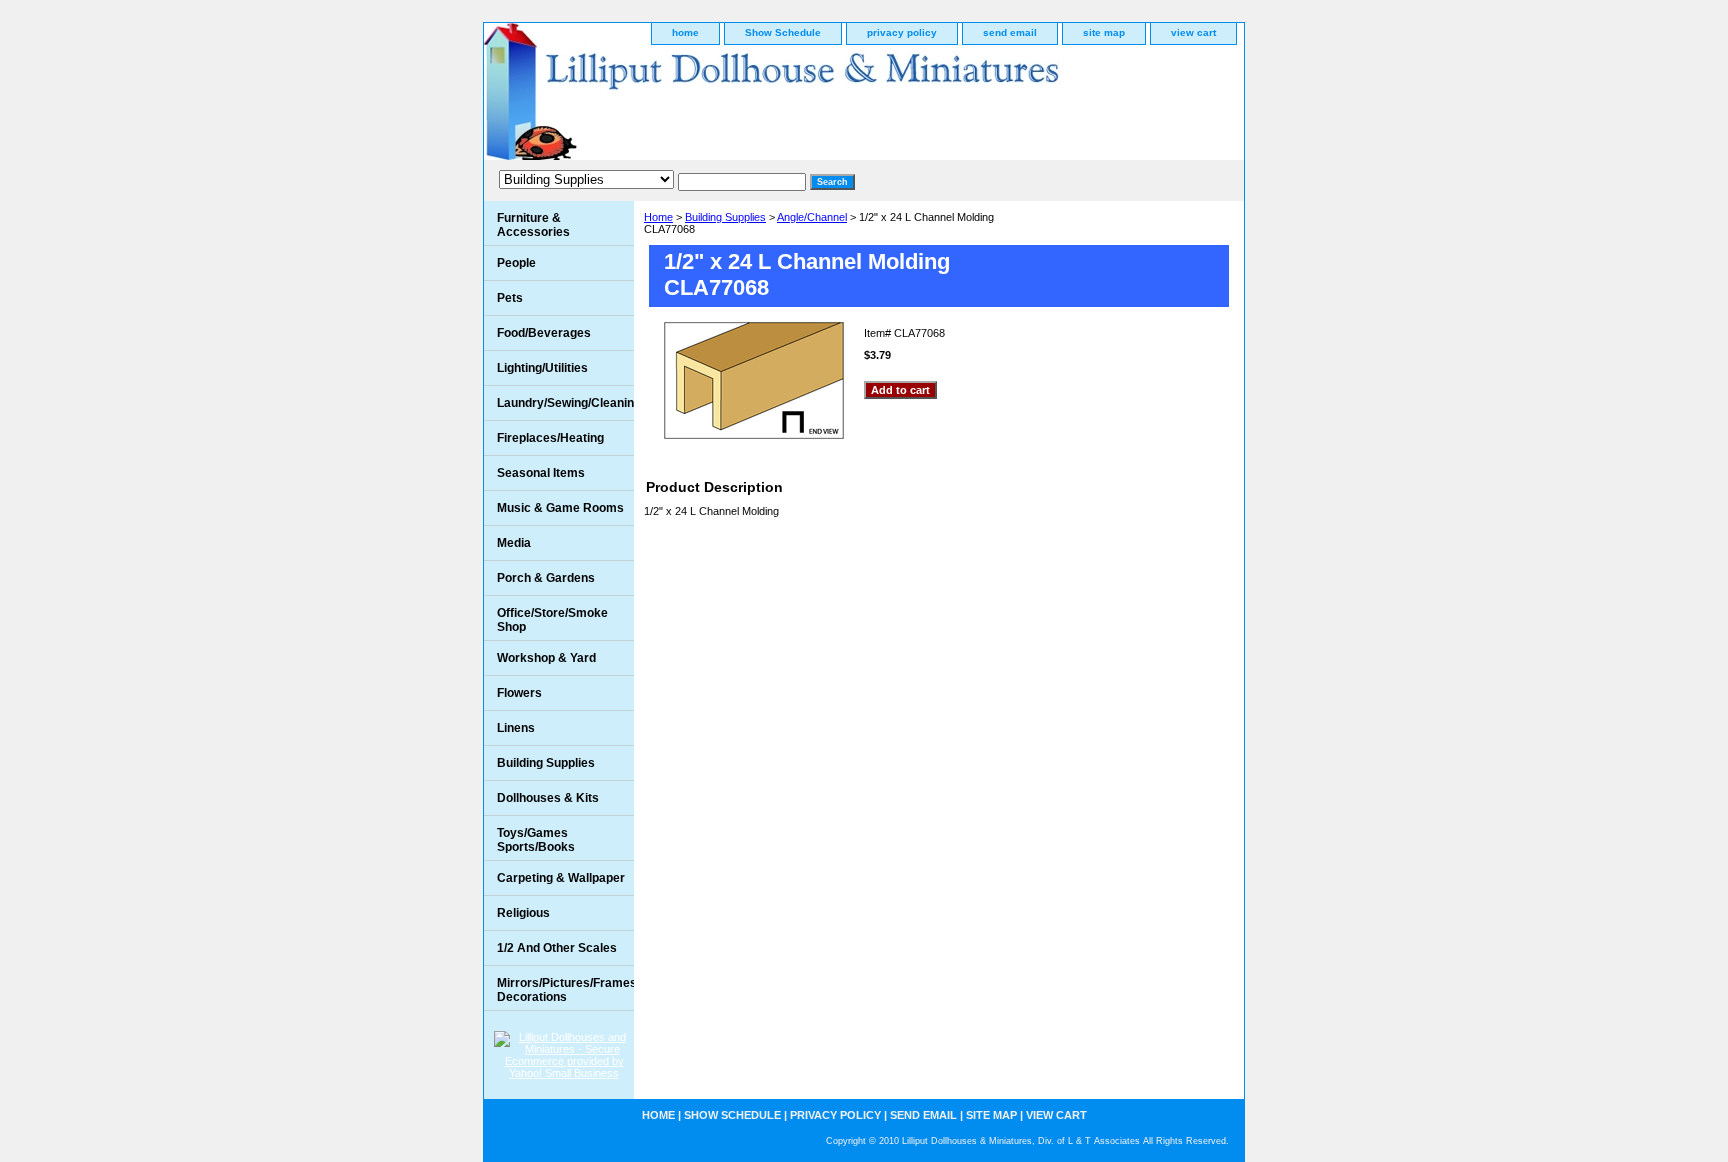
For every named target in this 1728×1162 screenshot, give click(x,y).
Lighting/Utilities (542, 368)
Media (514, 543)
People (516, 263)
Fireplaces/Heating (550, 438)
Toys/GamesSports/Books (536, 840)
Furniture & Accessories (533, 225)
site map (1104, 32)
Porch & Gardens (546, 578)
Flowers (519, 693)
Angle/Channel (812, 217)
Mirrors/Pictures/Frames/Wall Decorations (565, 990)
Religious (523, 913)
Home (658, 217)
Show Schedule (783, 32)
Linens (516, 728)
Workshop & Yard (546, 658)
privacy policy (902, 32)
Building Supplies (725, 217)
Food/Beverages (544, 333)
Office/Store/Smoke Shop (552, 620)
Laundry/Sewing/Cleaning (565, 403)
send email (1010, 32)
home (685, 32)
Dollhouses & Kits (548, 798)
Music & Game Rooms (560, 508)
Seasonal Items (541, 473)
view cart (1193, 32)
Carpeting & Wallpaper (561, 878)
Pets (510, 298)
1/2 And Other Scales (557, 948)
